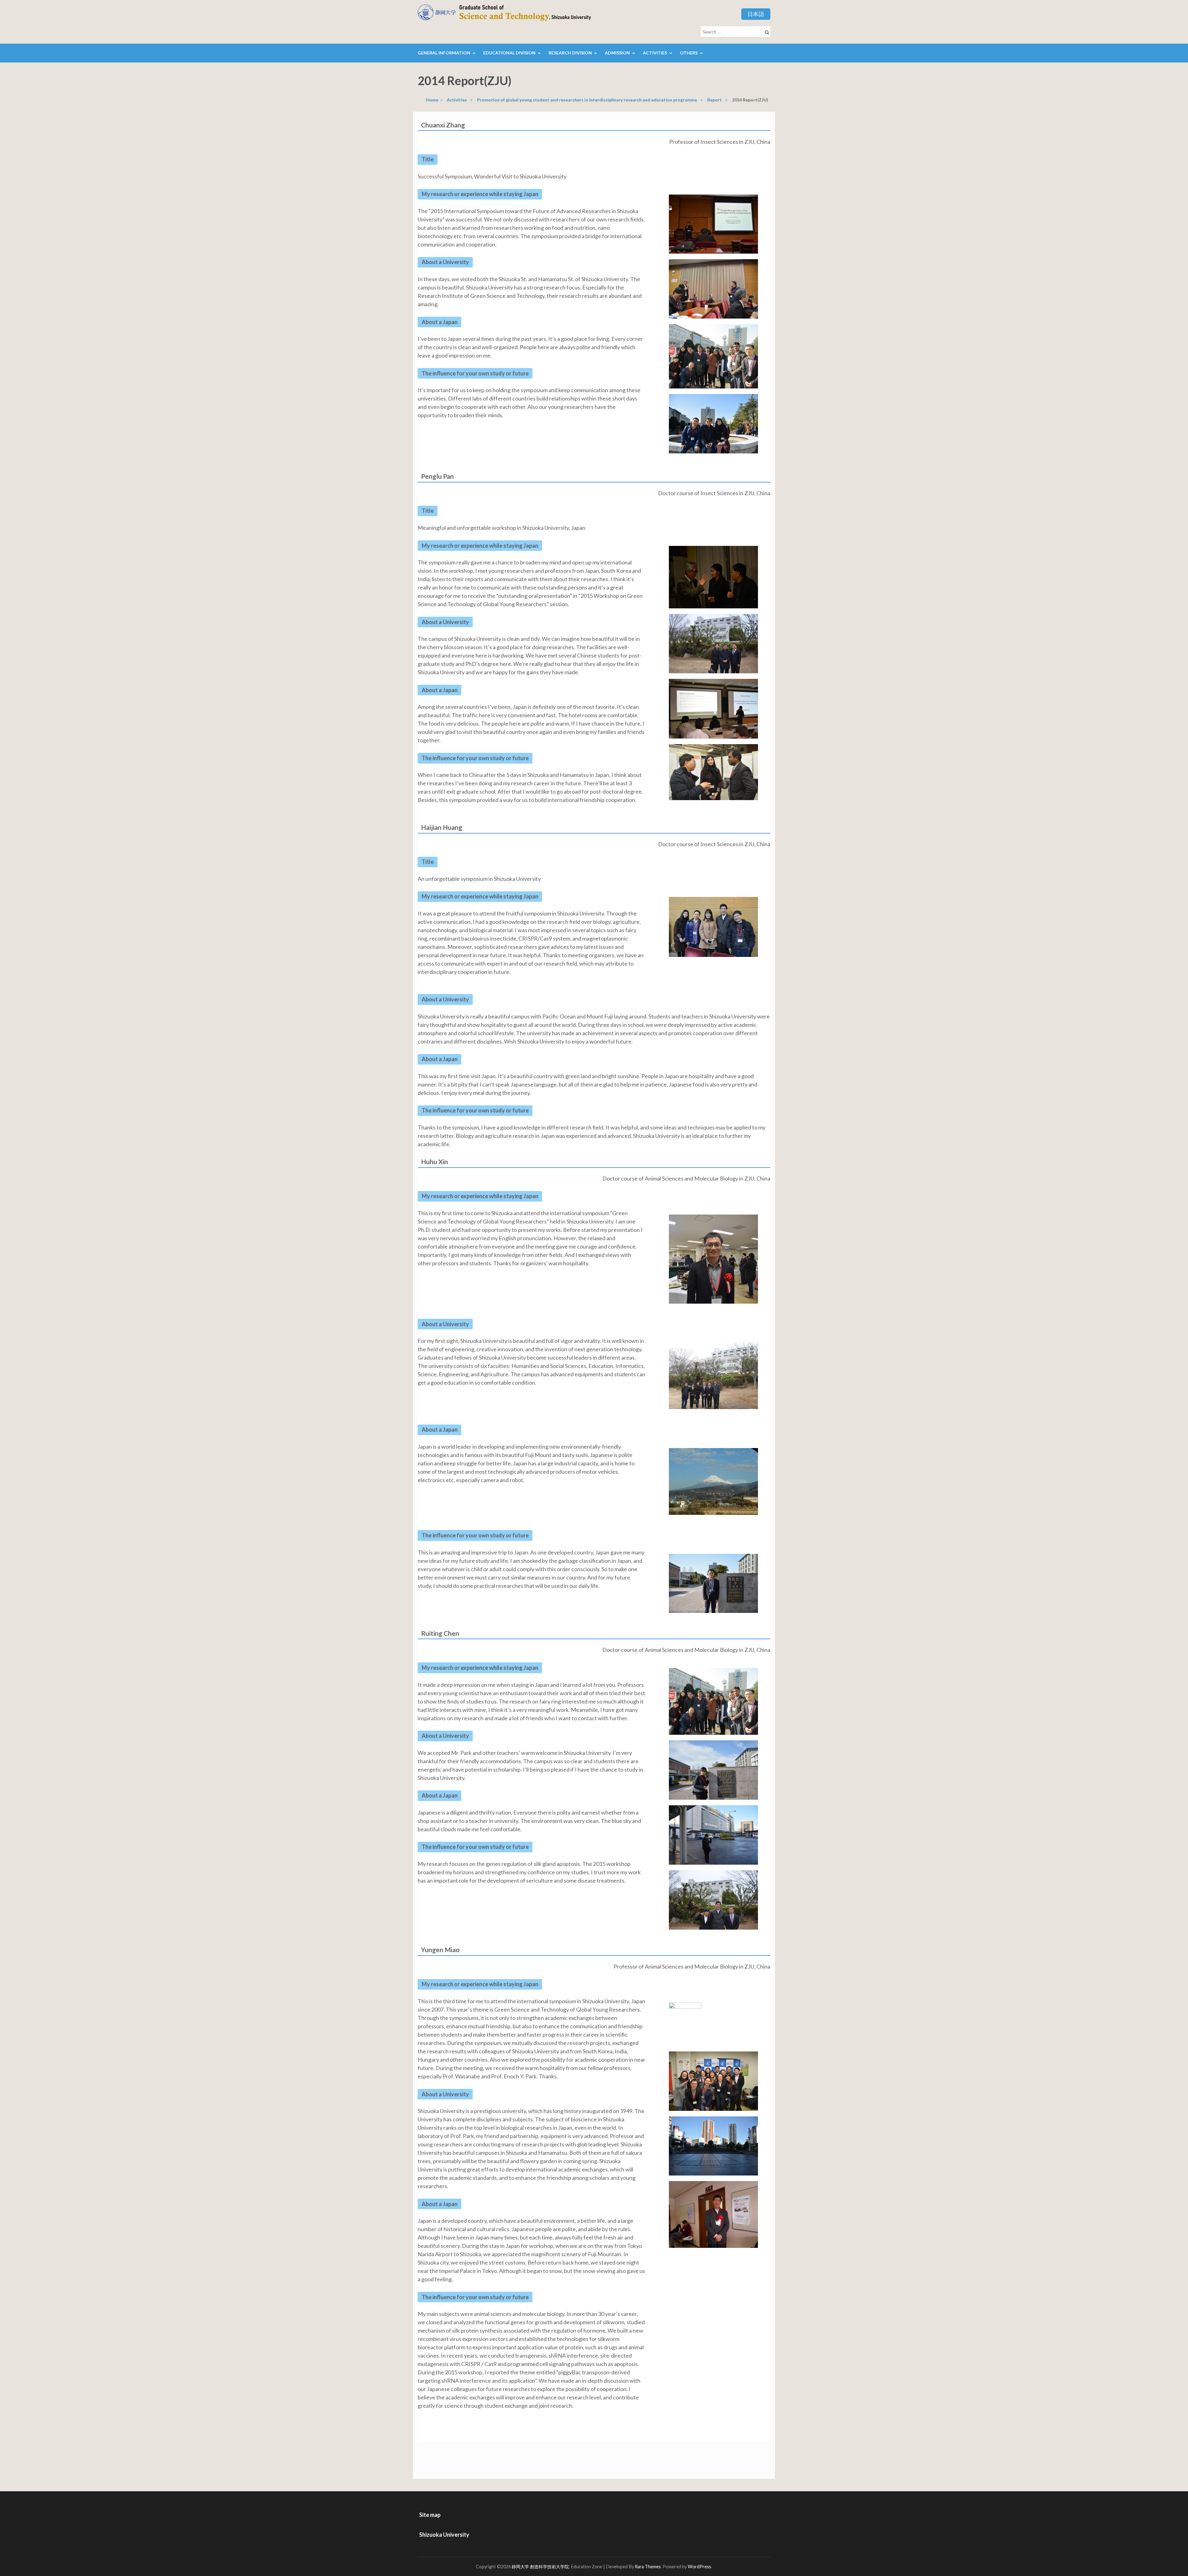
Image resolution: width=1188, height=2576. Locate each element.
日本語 (756, 14)
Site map (430, 2515)
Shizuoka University (444, 2535)
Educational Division (509, 53)
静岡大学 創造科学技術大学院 (540, 2567)
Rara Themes (648, 2567)
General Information (444, 53)
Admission (617, 53)
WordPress (699, 2567)
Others (689, 53)
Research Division (570, 53)
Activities (655, 53)
